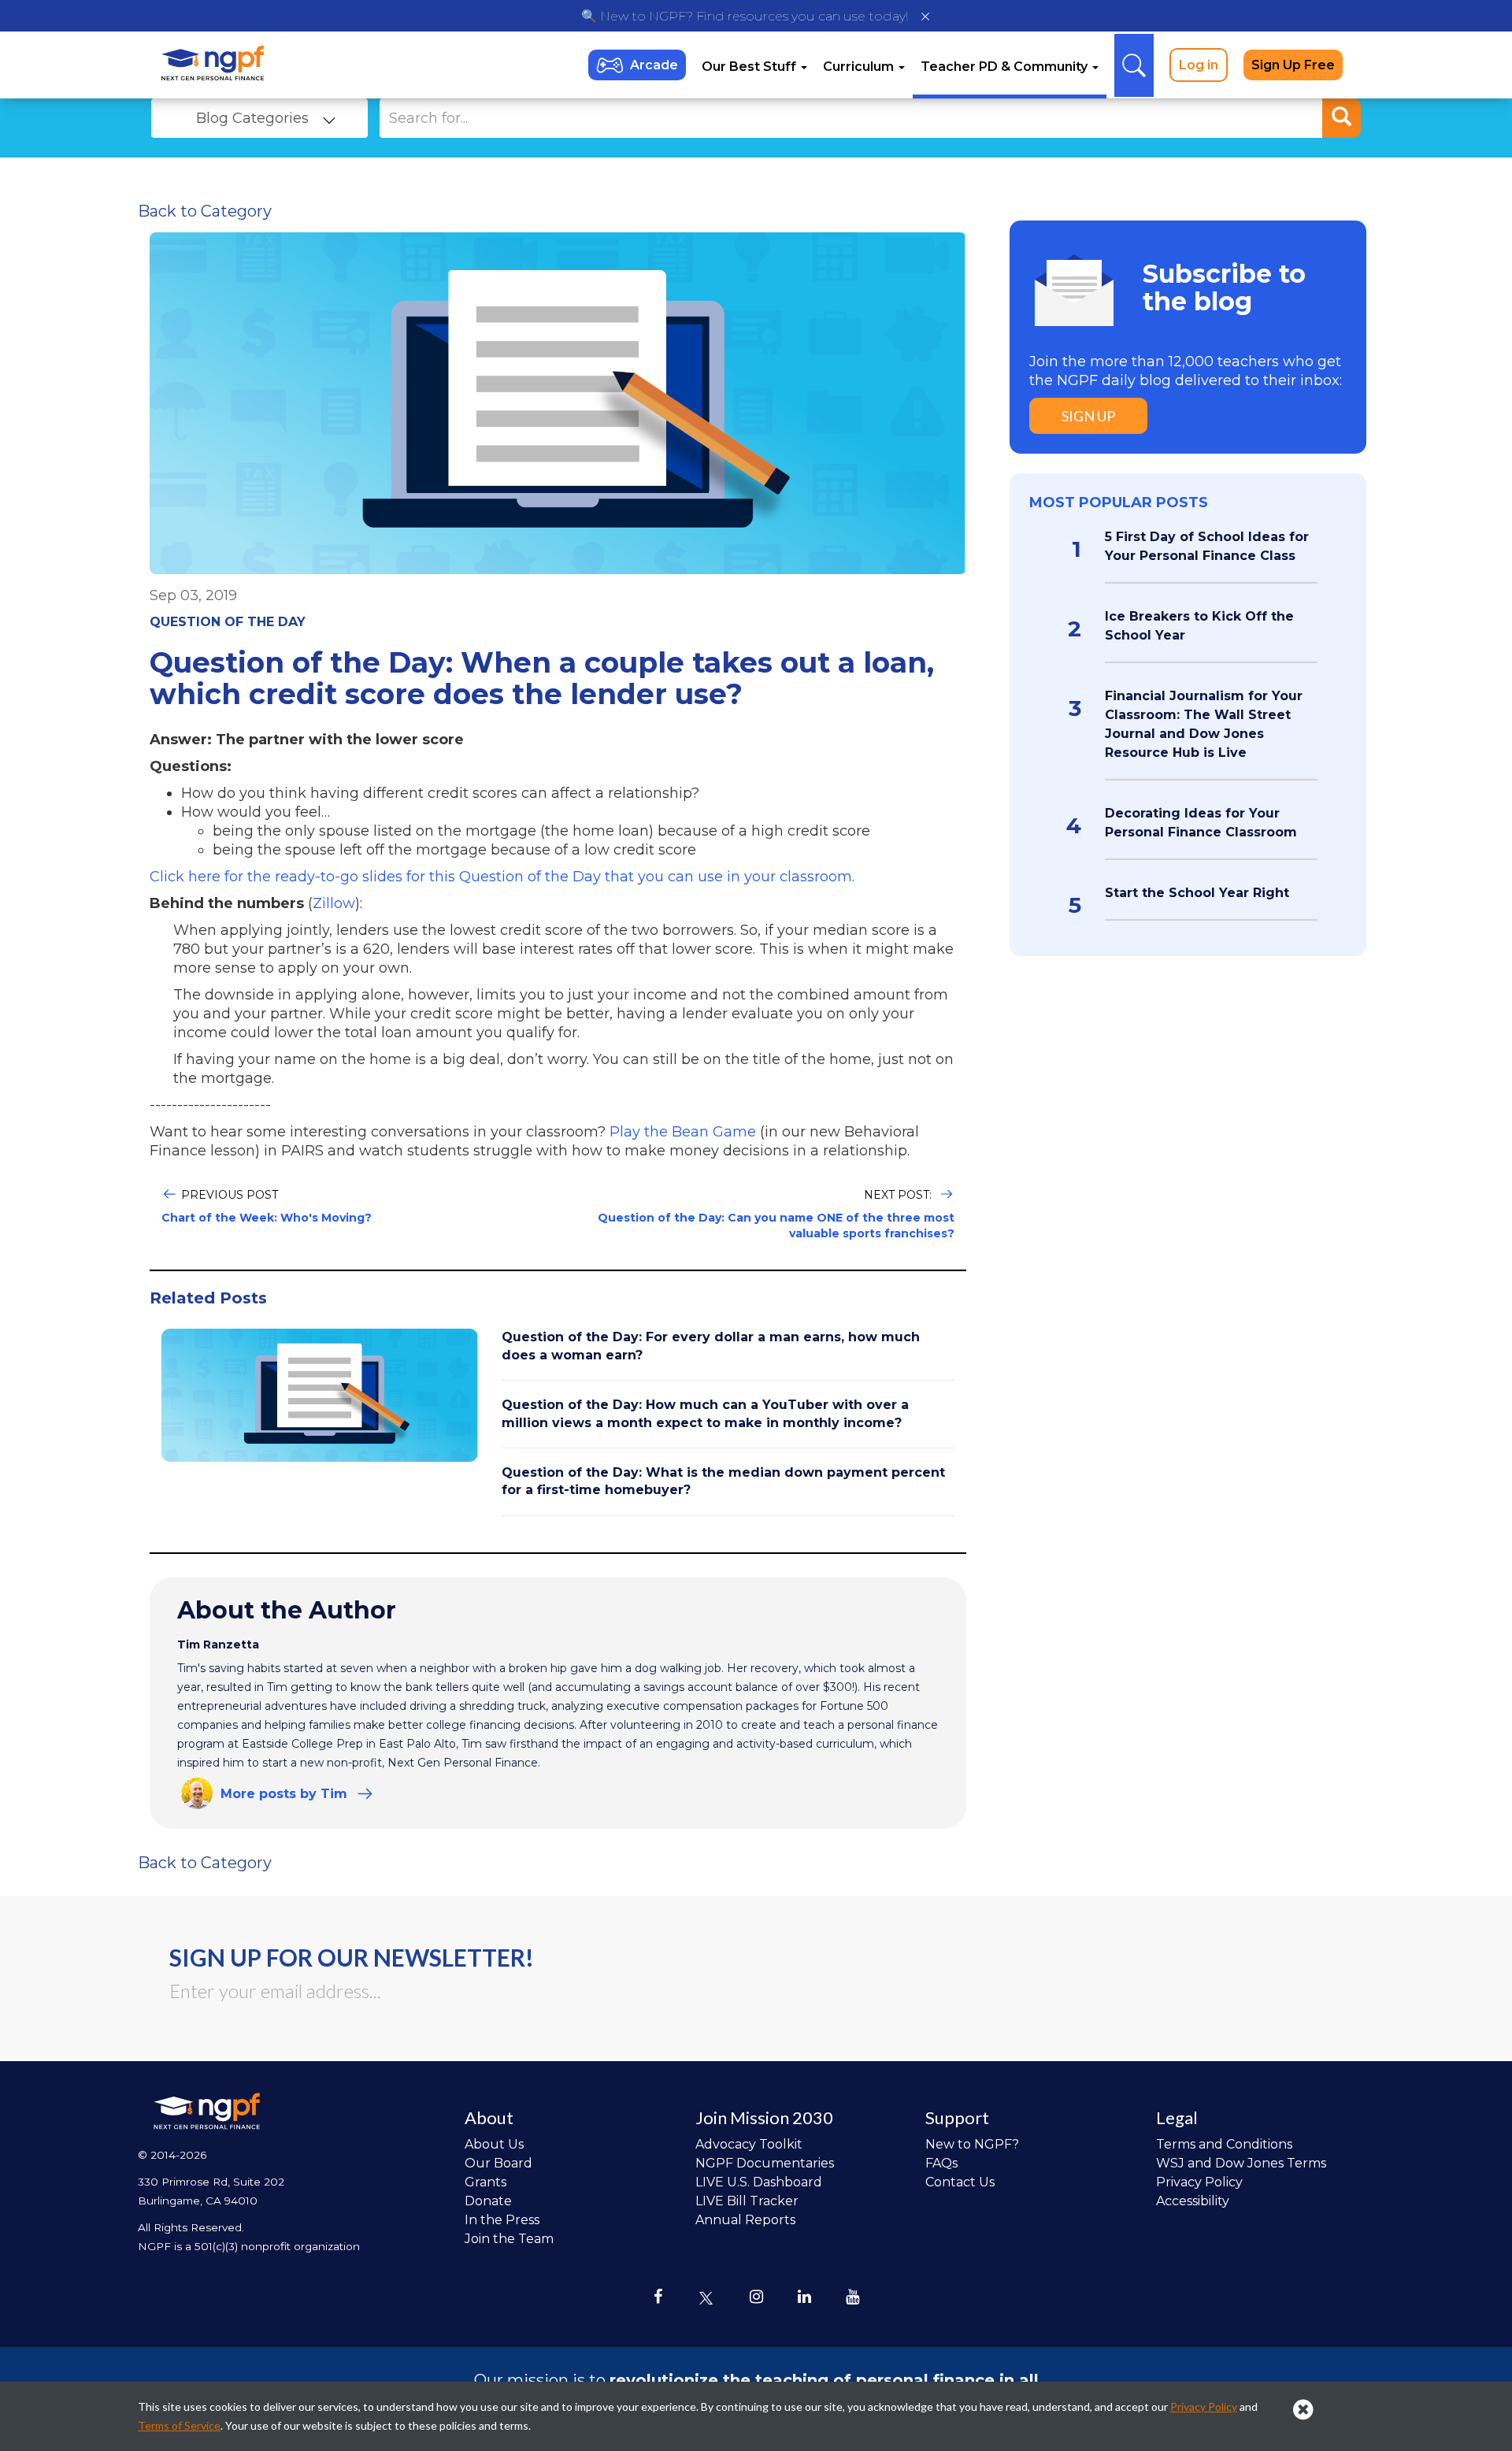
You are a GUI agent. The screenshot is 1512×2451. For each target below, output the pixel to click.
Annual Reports (745, 2220)
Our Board (498, 2163)
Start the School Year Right (1197, 893)
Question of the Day (228, 622)
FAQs (941, 2163)
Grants (485, 2182)
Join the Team (509, 2239)
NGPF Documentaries (765, 2163)
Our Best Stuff (750, 67)
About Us (494, 2144)
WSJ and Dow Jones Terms (1241, 2163)
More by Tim (284, 1794)
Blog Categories (252, 118)
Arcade (654, 65)
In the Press (502, 2220)
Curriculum (860, 67)
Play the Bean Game (683, 1132)
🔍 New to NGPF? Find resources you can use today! (745, 16)
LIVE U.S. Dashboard (759, 2182)
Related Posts (208, 1298)
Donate (488, 2201)
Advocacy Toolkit (749, 2144)
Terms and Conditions (1224, 2144)
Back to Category (205, 211)
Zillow (334, 903)
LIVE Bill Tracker (747, 2201)
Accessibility (1193, 2201)
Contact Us (960, 2182)
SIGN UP (1088, 416)
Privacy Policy (1199, 2182)
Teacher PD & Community (1006, 67)
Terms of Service (179, 2425)
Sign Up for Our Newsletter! (352, 1957)
